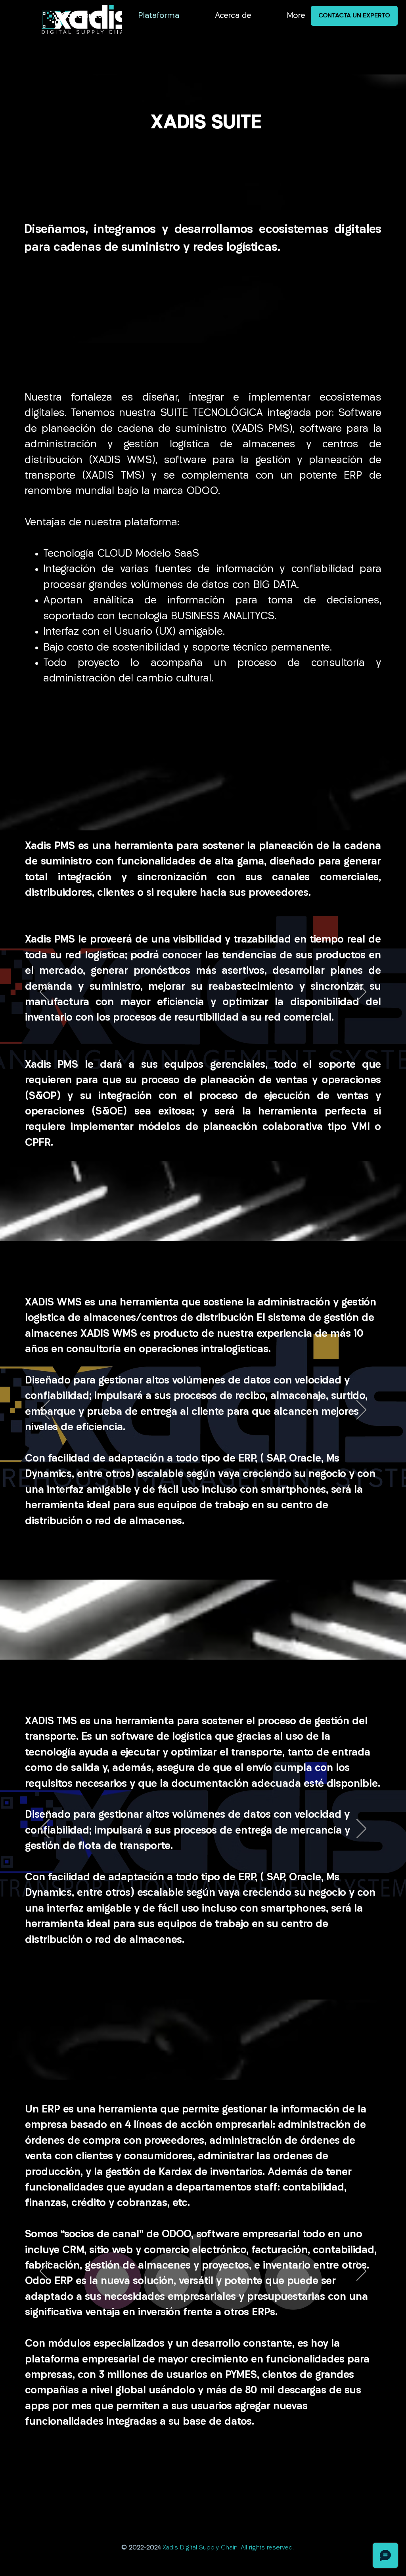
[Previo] (45, 992)
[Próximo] (361, 992)
